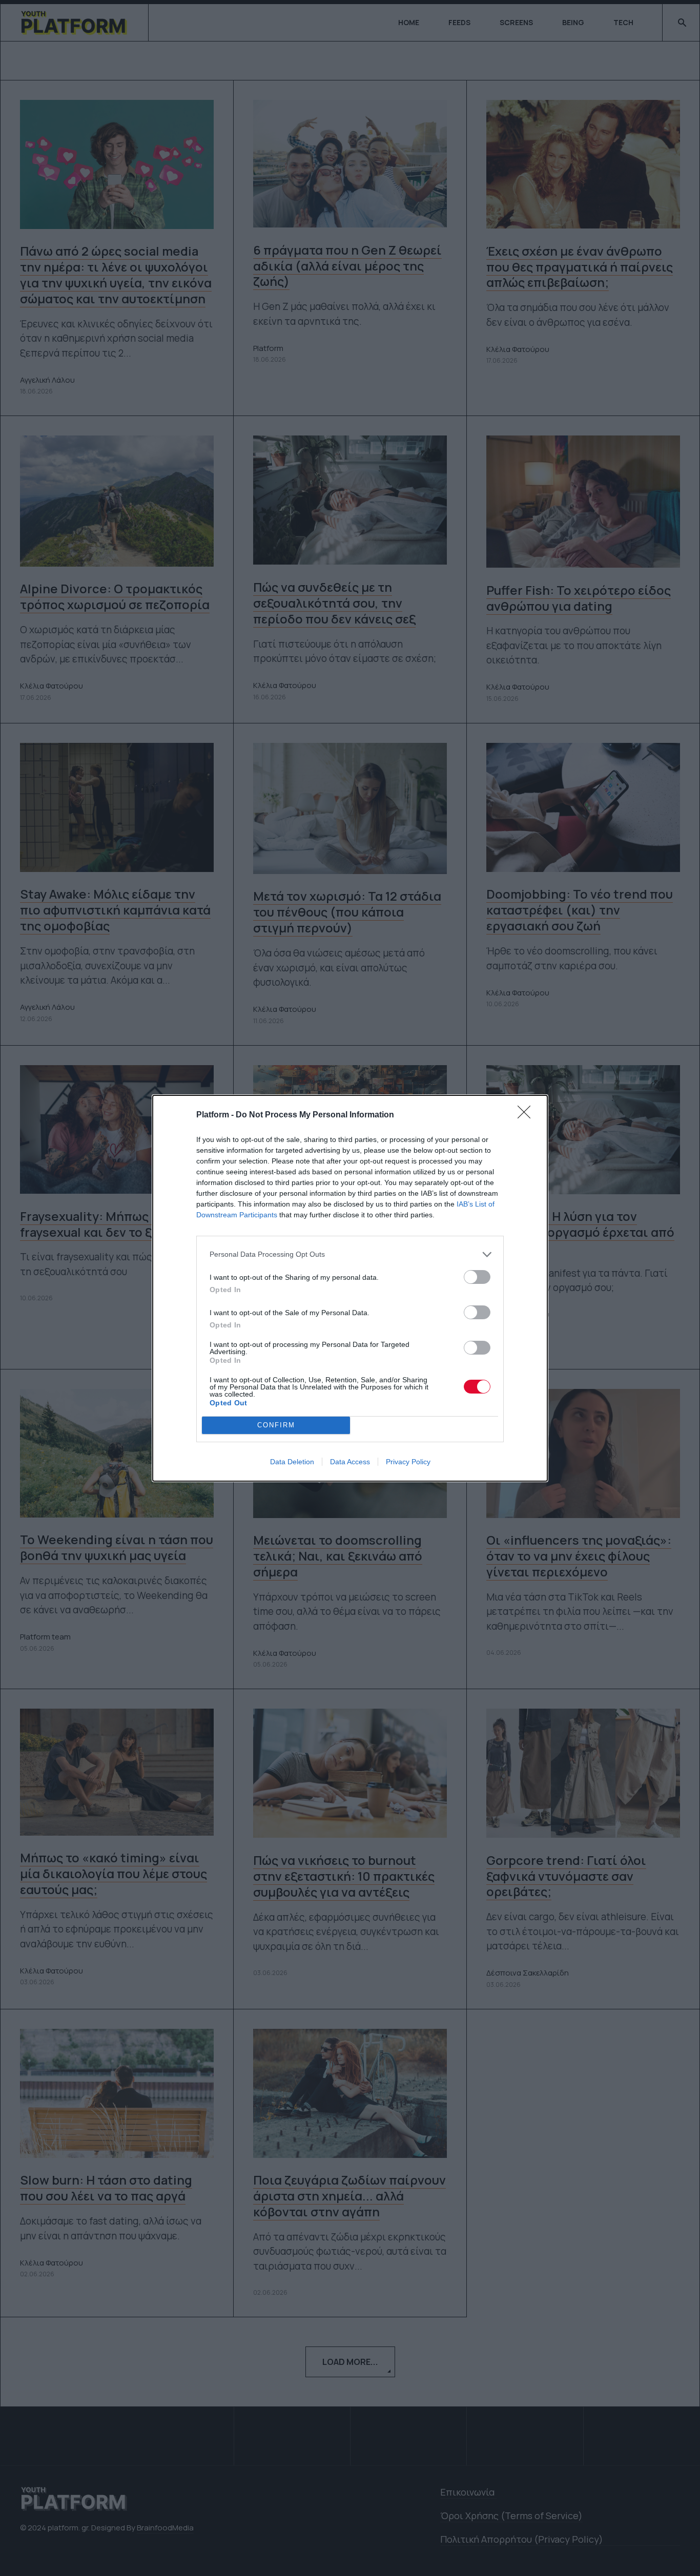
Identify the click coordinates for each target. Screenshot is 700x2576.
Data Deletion (292, 1462)
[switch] (477, 1277)
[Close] (527, 1115)
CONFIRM (276, 1425)
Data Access (350, 1462)
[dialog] (350, 1288)
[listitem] (350, 1254)
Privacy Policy (408, 1462)
